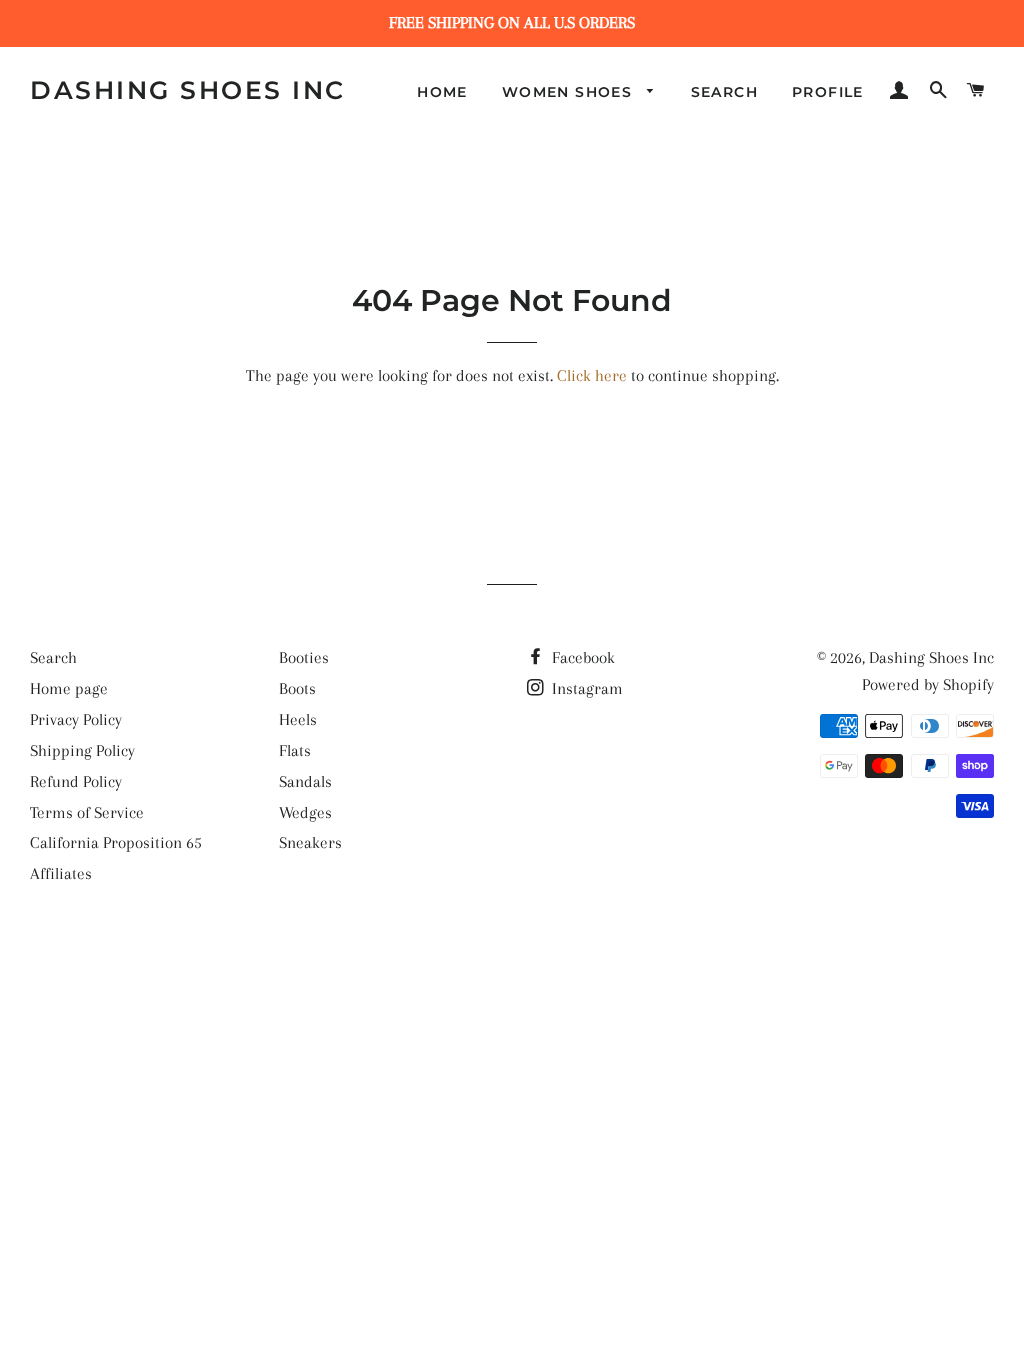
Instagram (585, 688)
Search (724, 92)
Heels (298, 719)
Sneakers (310, 842)
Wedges (305, 812)
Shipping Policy (82, 750)
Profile (828, 92)
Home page (69, 688)
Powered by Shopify (928, 684)
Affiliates (61, 873)
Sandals (305, 781)
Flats (295, 750)
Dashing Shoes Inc (188, 90)
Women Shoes (570, 92)
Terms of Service (87, 812)
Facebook (581, 657)
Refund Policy (76, 781)
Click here (592, 375)
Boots (297, 688)
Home (442, 92)
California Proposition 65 (116, 842)
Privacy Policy (76, 719)
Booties (304, 657)
